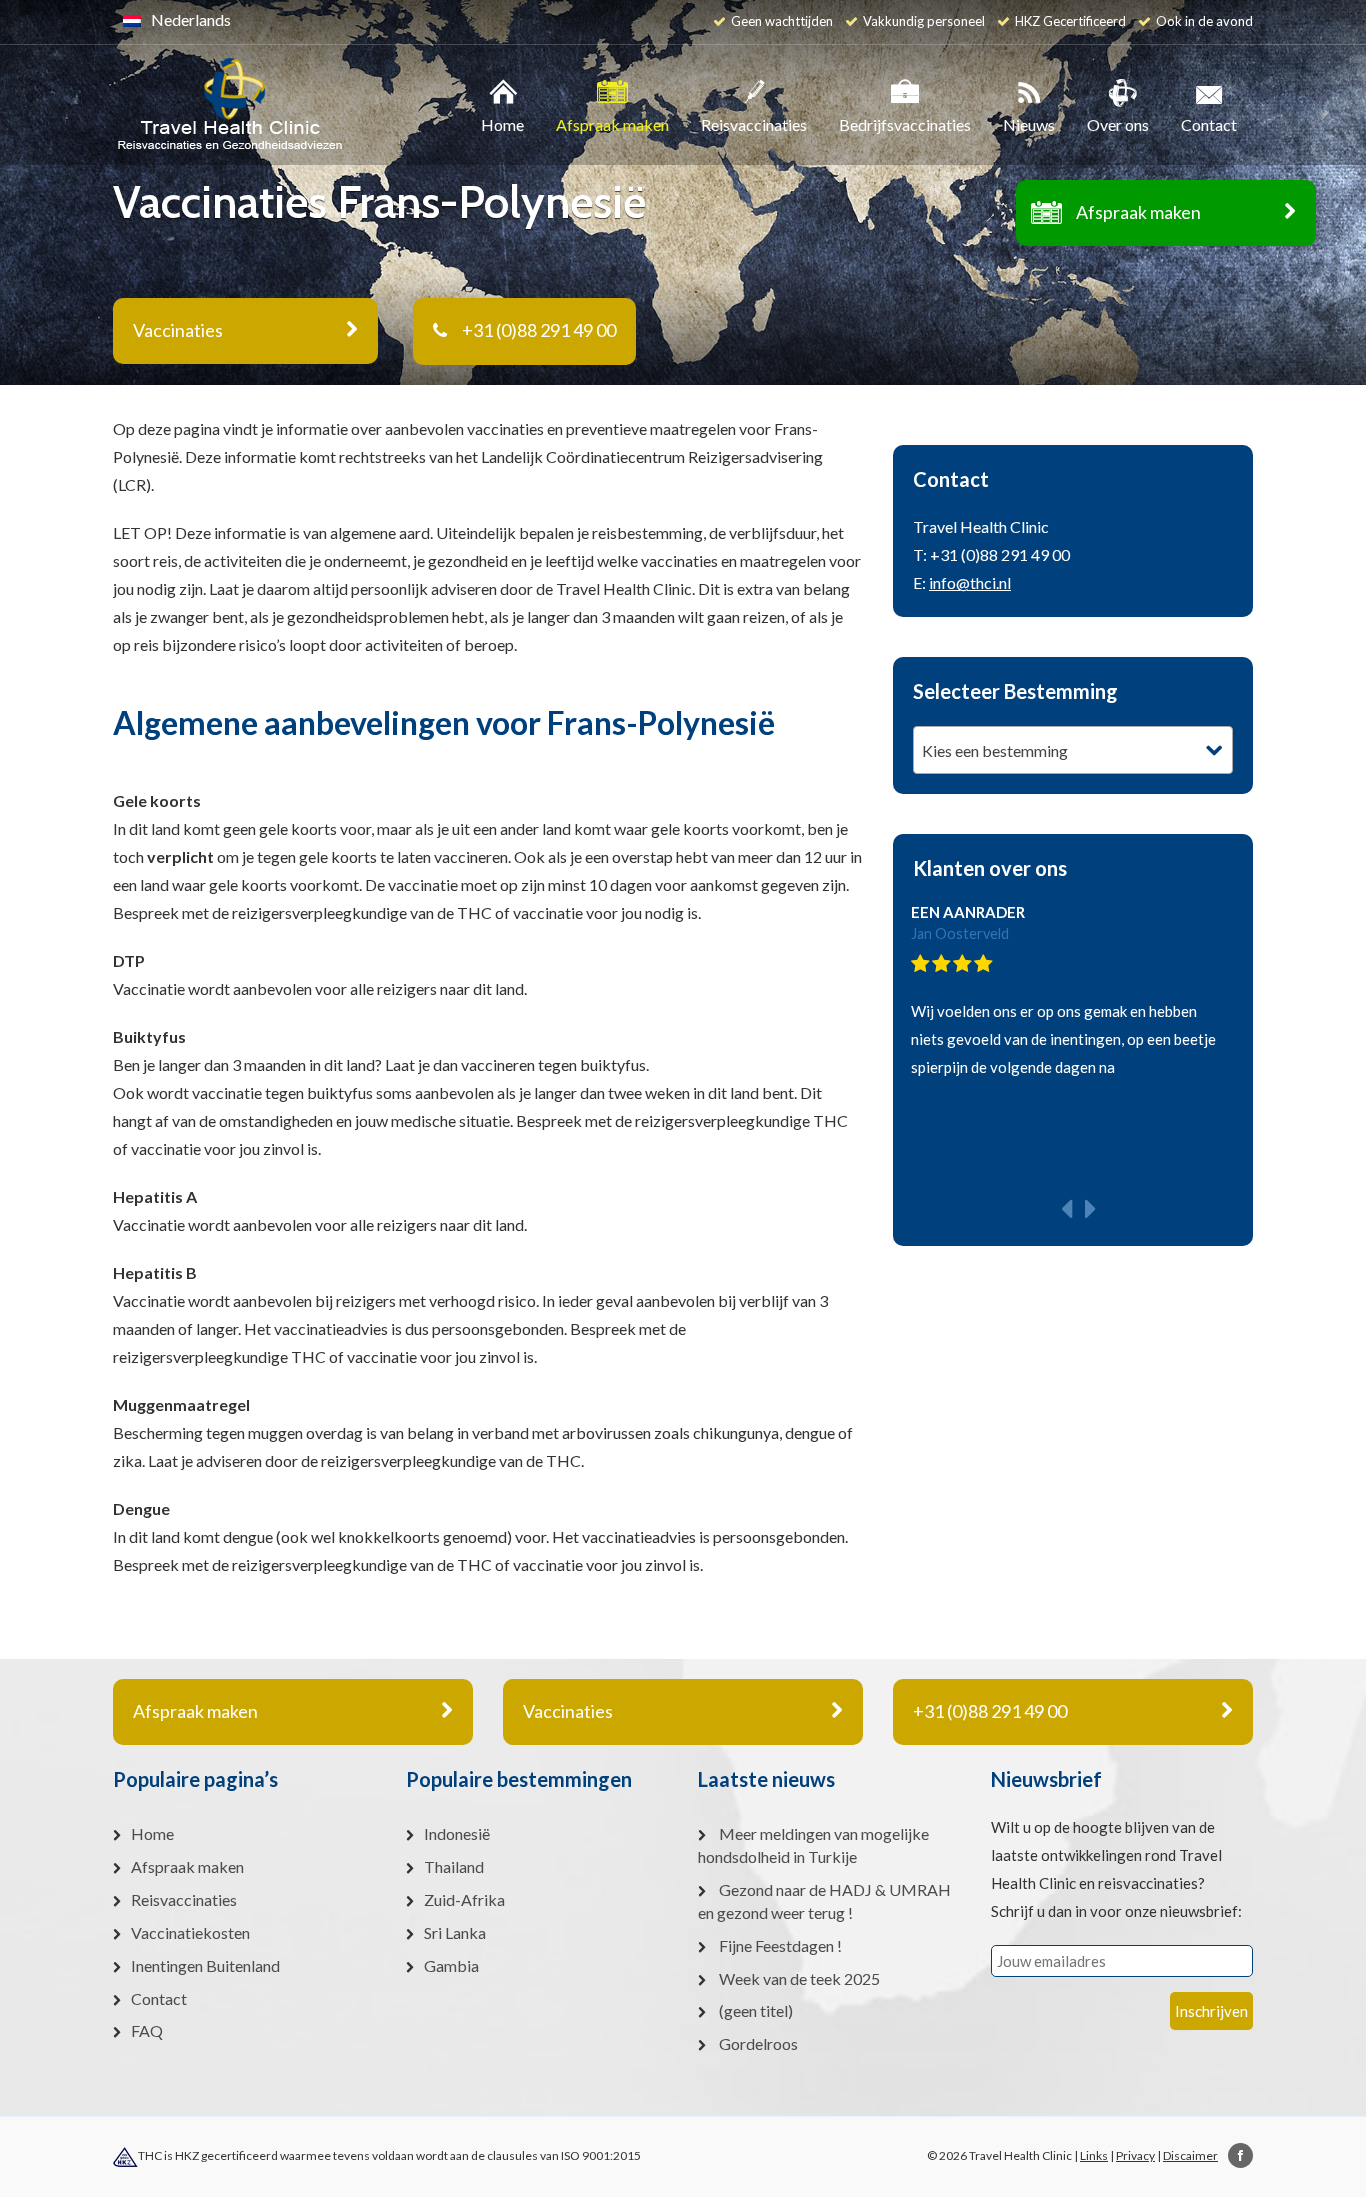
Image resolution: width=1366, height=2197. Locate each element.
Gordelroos (758, 2043)
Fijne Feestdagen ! (780, 1945)
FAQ (147, 2030)
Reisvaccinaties (754, 124)
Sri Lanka (455, 1932)
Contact (1209, 124)
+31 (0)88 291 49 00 (539, 330)
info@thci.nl (970, 582)
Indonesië (457, 1833)
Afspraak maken (1138, 212)
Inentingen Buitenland (205, 1965)
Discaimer (1190, 2155)
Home (502, 124)
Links (1094, 2155)
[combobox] (1073, 750)
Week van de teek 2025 (799, 1978)
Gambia (451, 1965)
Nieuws (1029, 124)
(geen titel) (756, 2010)
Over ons (1118, 124)
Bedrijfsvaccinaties (905, 124)
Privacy (1135, 2155)
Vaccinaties (568, 1711)
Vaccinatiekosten (190, 1932)
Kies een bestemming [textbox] (995, 750)
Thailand (454, 1866)
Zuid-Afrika (464, 1899)
